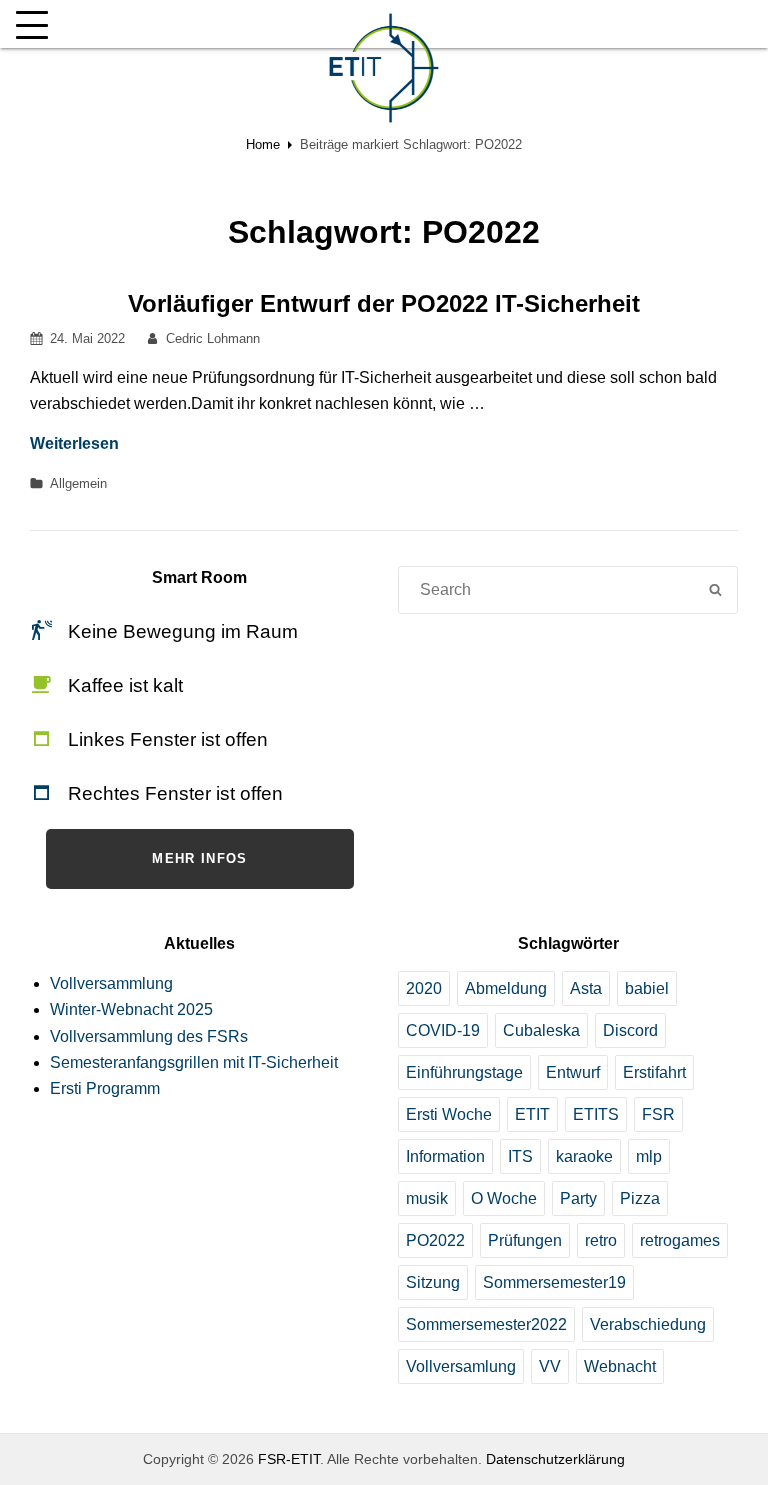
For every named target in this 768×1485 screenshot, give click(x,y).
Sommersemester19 (554, 1282)
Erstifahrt (654, 1072)
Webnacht (620, 1366)
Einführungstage (464, 1072)
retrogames (680, 1240)
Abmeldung (506, 988)
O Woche (504, 1198)
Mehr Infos (199, 858)
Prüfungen (525, 1240)
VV (550, 1366)
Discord (630, 1030)
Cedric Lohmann (213, 338)
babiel (647, 988)
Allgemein (78, 483)
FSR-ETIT (289, 1459)
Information (445, 1156)
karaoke (584, 1156)
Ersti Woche (449, 1114)
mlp (649, 1156)
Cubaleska (541, 1030)
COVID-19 (443, 1030)
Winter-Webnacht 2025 (131, 1009)
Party (578, 1198)
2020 (424, 988)
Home (263, 144)
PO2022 (435, 1240)
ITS (520, 1156)
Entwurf (573, 1072)
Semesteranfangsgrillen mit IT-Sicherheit (194, 1062)
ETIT (532, 1114)
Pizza (640, 1198)
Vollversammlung (111, 983)
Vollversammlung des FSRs (149, 1036)
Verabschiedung (648, 1324)
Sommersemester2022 (486, 1324)
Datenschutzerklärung (555, 1459)
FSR (658, 1114)
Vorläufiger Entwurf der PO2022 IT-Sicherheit (384, 303)
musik (427, 1198)
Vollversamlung (461, 1366)
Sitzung (433, 1282)
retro (601, 1240)
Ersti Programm (105, 1088)
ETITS (596, 1114)
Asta (586, 988)
